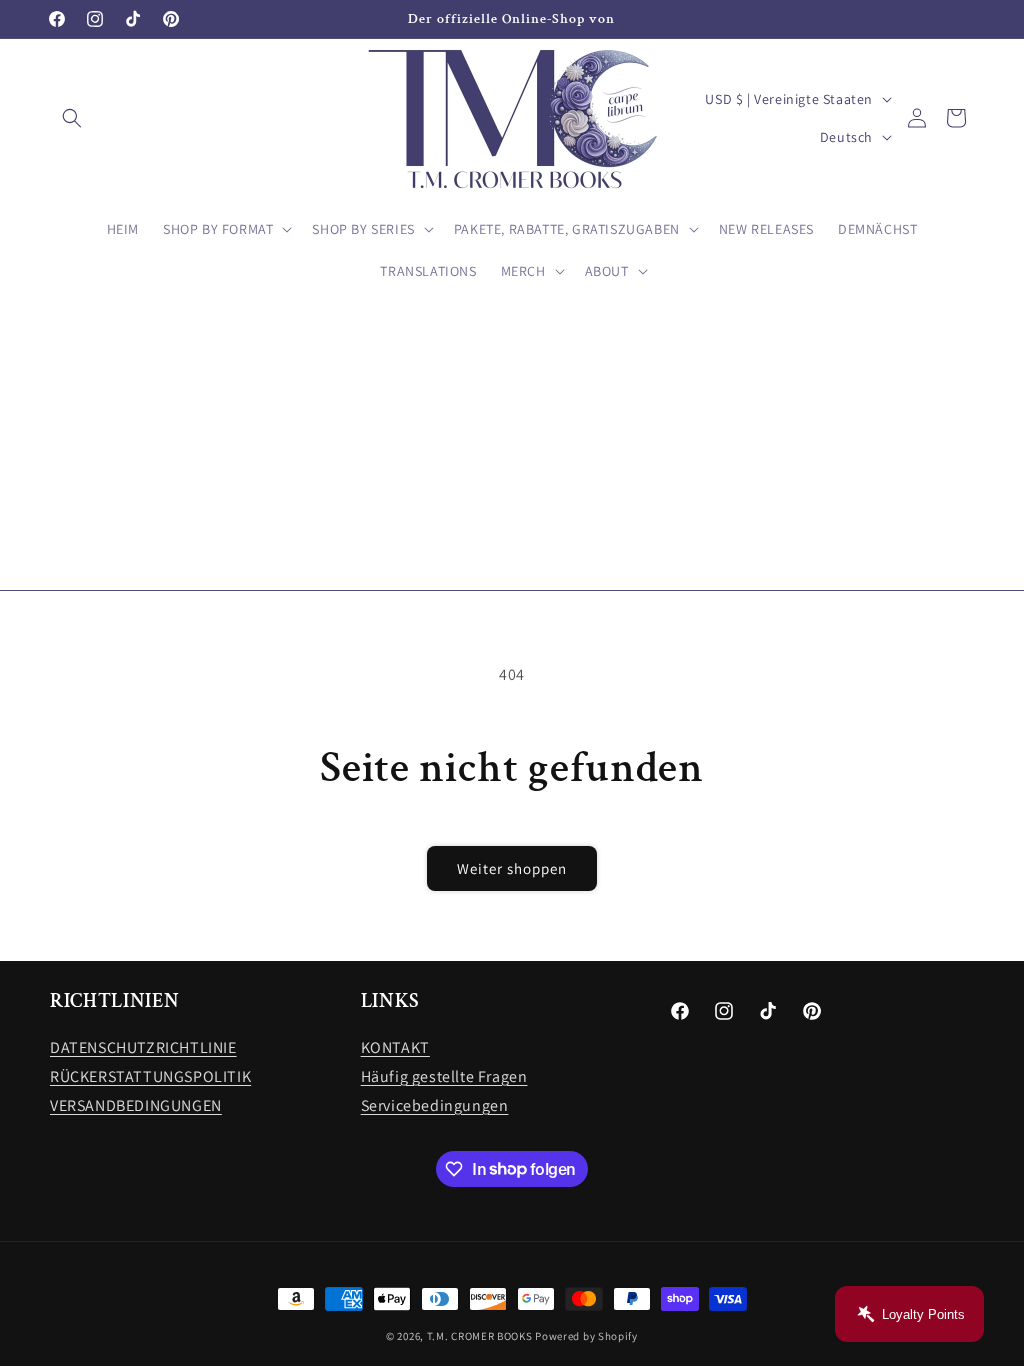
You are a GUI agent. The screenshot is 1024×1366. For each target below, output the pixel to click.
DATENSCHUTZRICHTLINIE (143, 1047)
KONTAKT (395, 1047)
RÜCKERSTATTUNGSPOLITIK (150, 1076)
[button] (72, 118)
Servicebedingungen (435, 1105)
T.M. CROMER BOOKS (480, 1336)
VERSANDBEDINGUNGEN (136, 1105)
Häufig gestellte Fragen (444, 1076)
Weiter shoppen (512, 868)
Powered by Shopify (586, 1336)
